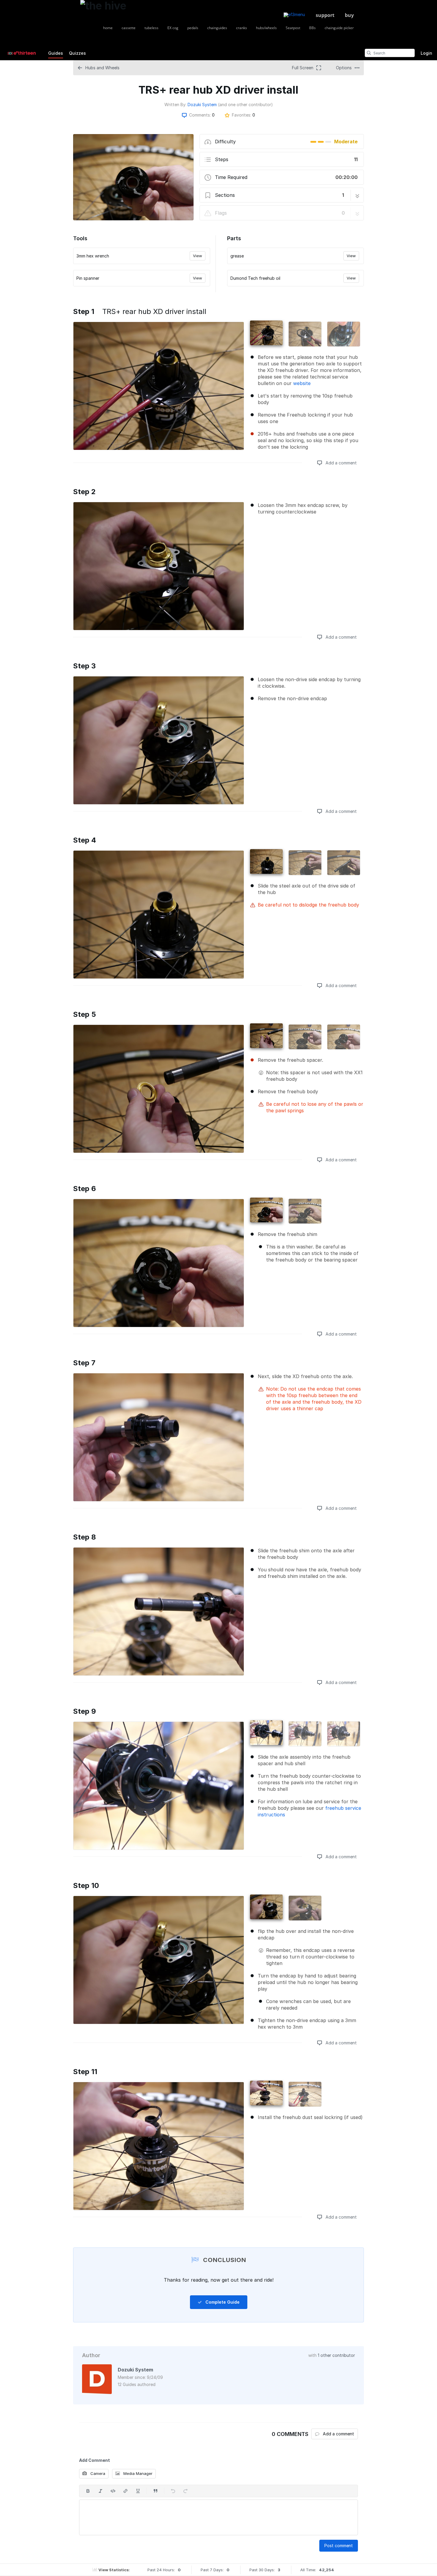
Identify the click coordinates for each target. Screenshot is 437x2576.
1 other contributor (336, 2355)
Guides (56, 53)
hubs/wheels (266, 28)
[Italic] (100, 2491)
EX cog (173, 28)
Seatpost (293, 28)
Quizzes (77, 53)
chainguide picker (339, 28)
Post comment (339, 2546)
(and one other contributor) (245, 105)
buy (349, 15)
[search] (369, 53)
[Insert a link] (125, 2491)
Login (426, 53)
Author (91, 2355)
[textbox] (218, 2517)
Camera (97, 2473)
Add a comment (341, 463)
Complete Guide (222, 2302)
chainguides (217, 28)
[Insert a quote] (155, 2491)
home (108, 28)
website (302, 383)
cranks (242, 28)
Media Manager (137, 2473)
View (198, 256)
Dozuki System (202, 105)
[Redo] (186, 2491)
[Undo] (173, 2491)
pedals (193, 28)
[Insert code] (113, 2491)
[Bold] (88, 2491)
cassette (129, 28)
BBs (312, 28)
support (325, 15)
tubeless (151, 28)
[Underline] (138, 2491)
